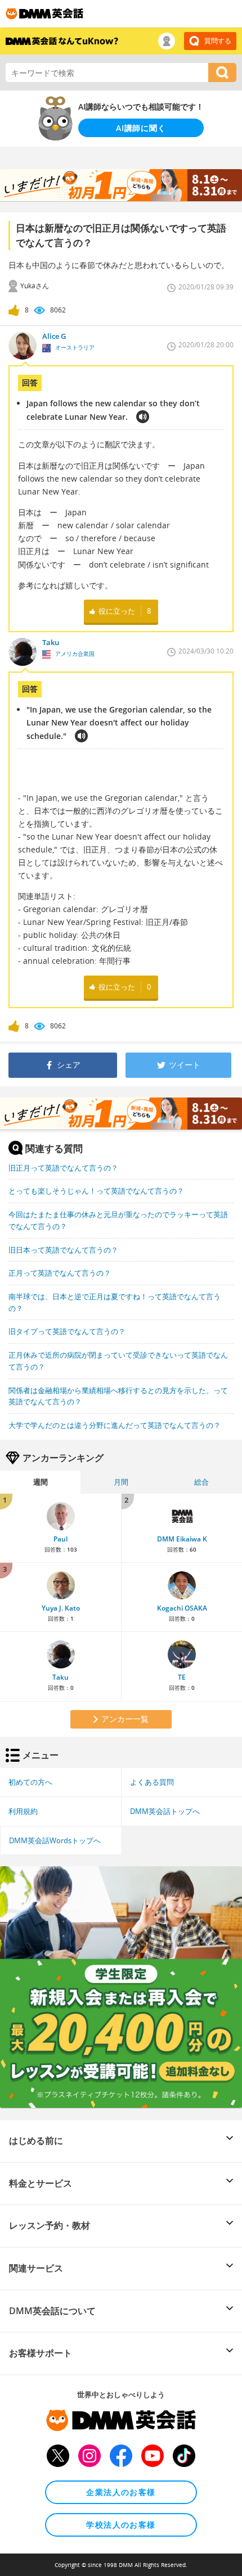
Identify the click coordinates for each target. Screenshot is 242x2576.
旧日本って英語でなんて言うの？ (63, 1250)
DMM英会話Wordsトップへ (55, 1840)
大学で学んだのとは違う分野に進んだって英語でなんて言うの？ (115, 1425)
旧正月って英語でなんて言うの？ (63, 1168)
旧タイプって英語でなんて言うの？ (67, 1331)
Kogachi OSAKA (182, 1608)
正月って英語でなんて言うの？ (60, 1273)
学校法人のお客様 (121, 2525)
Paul (60, 1539)
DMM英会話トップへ (165, 1811)
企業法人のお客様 (121, 2492)
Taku (60, 1677)
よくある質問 (152, 1782)
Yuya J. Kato (61, 1608)
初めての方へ (30, 1782)
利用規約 (23, 1811)
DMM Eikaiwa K (182, 1539)
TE (182, 1677)
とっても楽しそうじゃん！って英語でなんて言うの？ (96, 1191)
